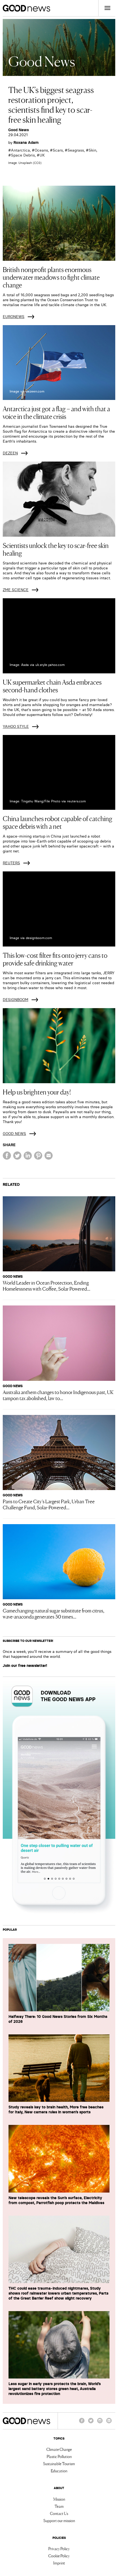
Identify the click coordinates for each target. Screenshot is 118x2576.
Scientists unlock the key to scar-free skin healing (56, 549)
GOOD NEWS (14, 1134)
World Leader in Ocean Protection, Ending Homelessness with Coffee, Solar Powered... (47, 1285)
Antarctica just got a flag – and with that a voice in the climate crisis (56, 412)
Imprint (59, 2563)
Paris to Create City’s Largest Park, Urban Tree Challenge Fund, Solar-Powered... (49, 1504)
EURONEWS (14, 317)
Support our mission (59, 2520)
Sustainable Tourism (59, 2463)
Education (59, 2471)
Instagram (100, 2423)
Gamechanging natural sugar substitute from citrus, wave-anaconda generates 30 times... (54, 1613)
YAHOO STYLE (16, 726)
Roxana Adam (26, 142)
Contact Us (59, 2513)
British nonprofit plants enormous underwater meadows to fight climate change (51, 277)
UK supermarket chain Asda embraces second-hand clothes (52, 686)
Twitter (91, 2423)
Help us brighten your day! (37, 1092)
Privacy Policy (59, 2548)
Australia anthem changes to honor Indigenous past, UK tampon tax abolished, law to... (58, 1395)
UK (42, 155)
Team (59, 2506)
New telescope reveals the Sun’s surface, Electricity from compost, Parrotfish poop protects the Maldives (56, 2200)
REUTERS (11, 863)
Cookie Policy (59, 2556)
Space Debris (23, 155)
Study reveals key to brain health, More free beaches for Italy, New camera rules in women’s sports (56, 2109)
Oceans (41, 150)
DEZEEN (10, 453)
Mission (59, 2499)
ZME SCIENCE (16, 590)
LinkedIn (109, 2423)
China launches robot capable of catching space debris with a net (57, 822)
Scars (58, 150)
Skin (92, 150)
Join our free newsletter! (25, 1666)
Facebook (82, 2423)
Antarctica (20, 150)
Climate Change (59, 2449)
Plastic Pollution (59, 2456)
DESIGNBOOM (16, 1000)
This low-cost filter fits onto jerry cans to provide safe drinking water (55, 959)
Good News (19, 130)
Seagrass (76, 150)
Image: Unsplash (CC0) (25, 163)
